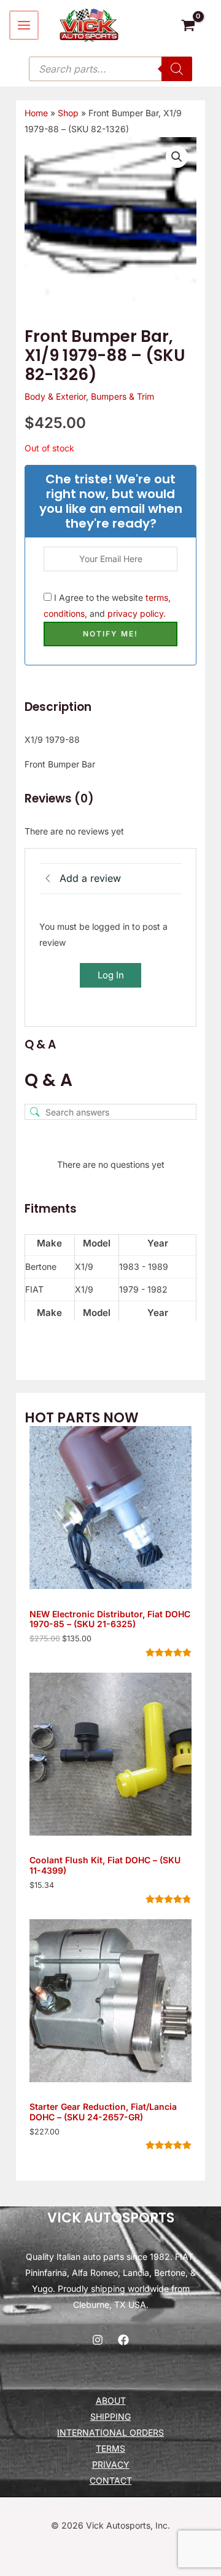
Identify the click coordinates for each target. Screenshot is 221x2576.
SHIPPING (110, 2416)
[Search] (177, 69)
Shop (68, 113)
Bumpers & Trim (122, 396)
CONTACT (111, 2480)
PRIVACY (111, 2464)
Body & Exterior (55, 396)
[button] (177, 157)
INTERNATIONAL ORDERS (110, 2432)
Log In (111, 975)
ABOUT (111, 2400)
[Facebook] (123, 2340)
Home (36, 113)
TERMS (110, 2448)
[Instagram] (98, 2340)
